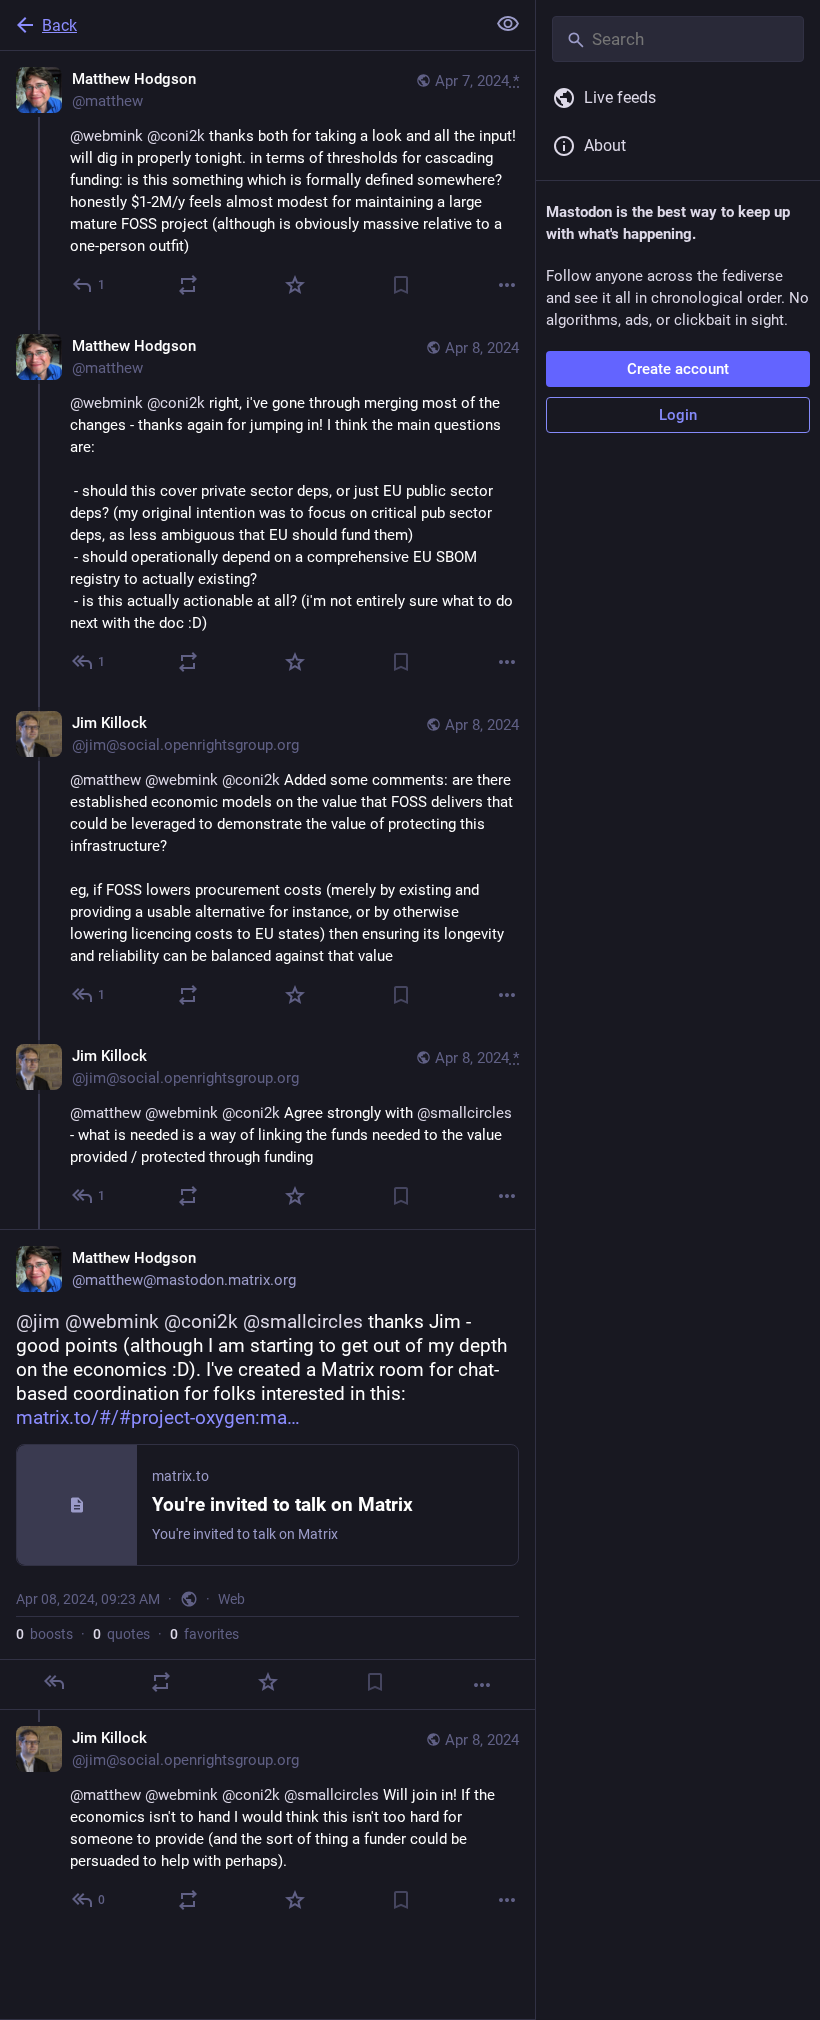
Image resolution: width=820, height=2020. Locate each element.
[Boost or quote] (188, 285)
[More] (507, 285)
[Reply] (54, 1682)
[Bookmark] (401, 285)
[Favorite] (295, 285)
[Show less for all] (508, 24)
